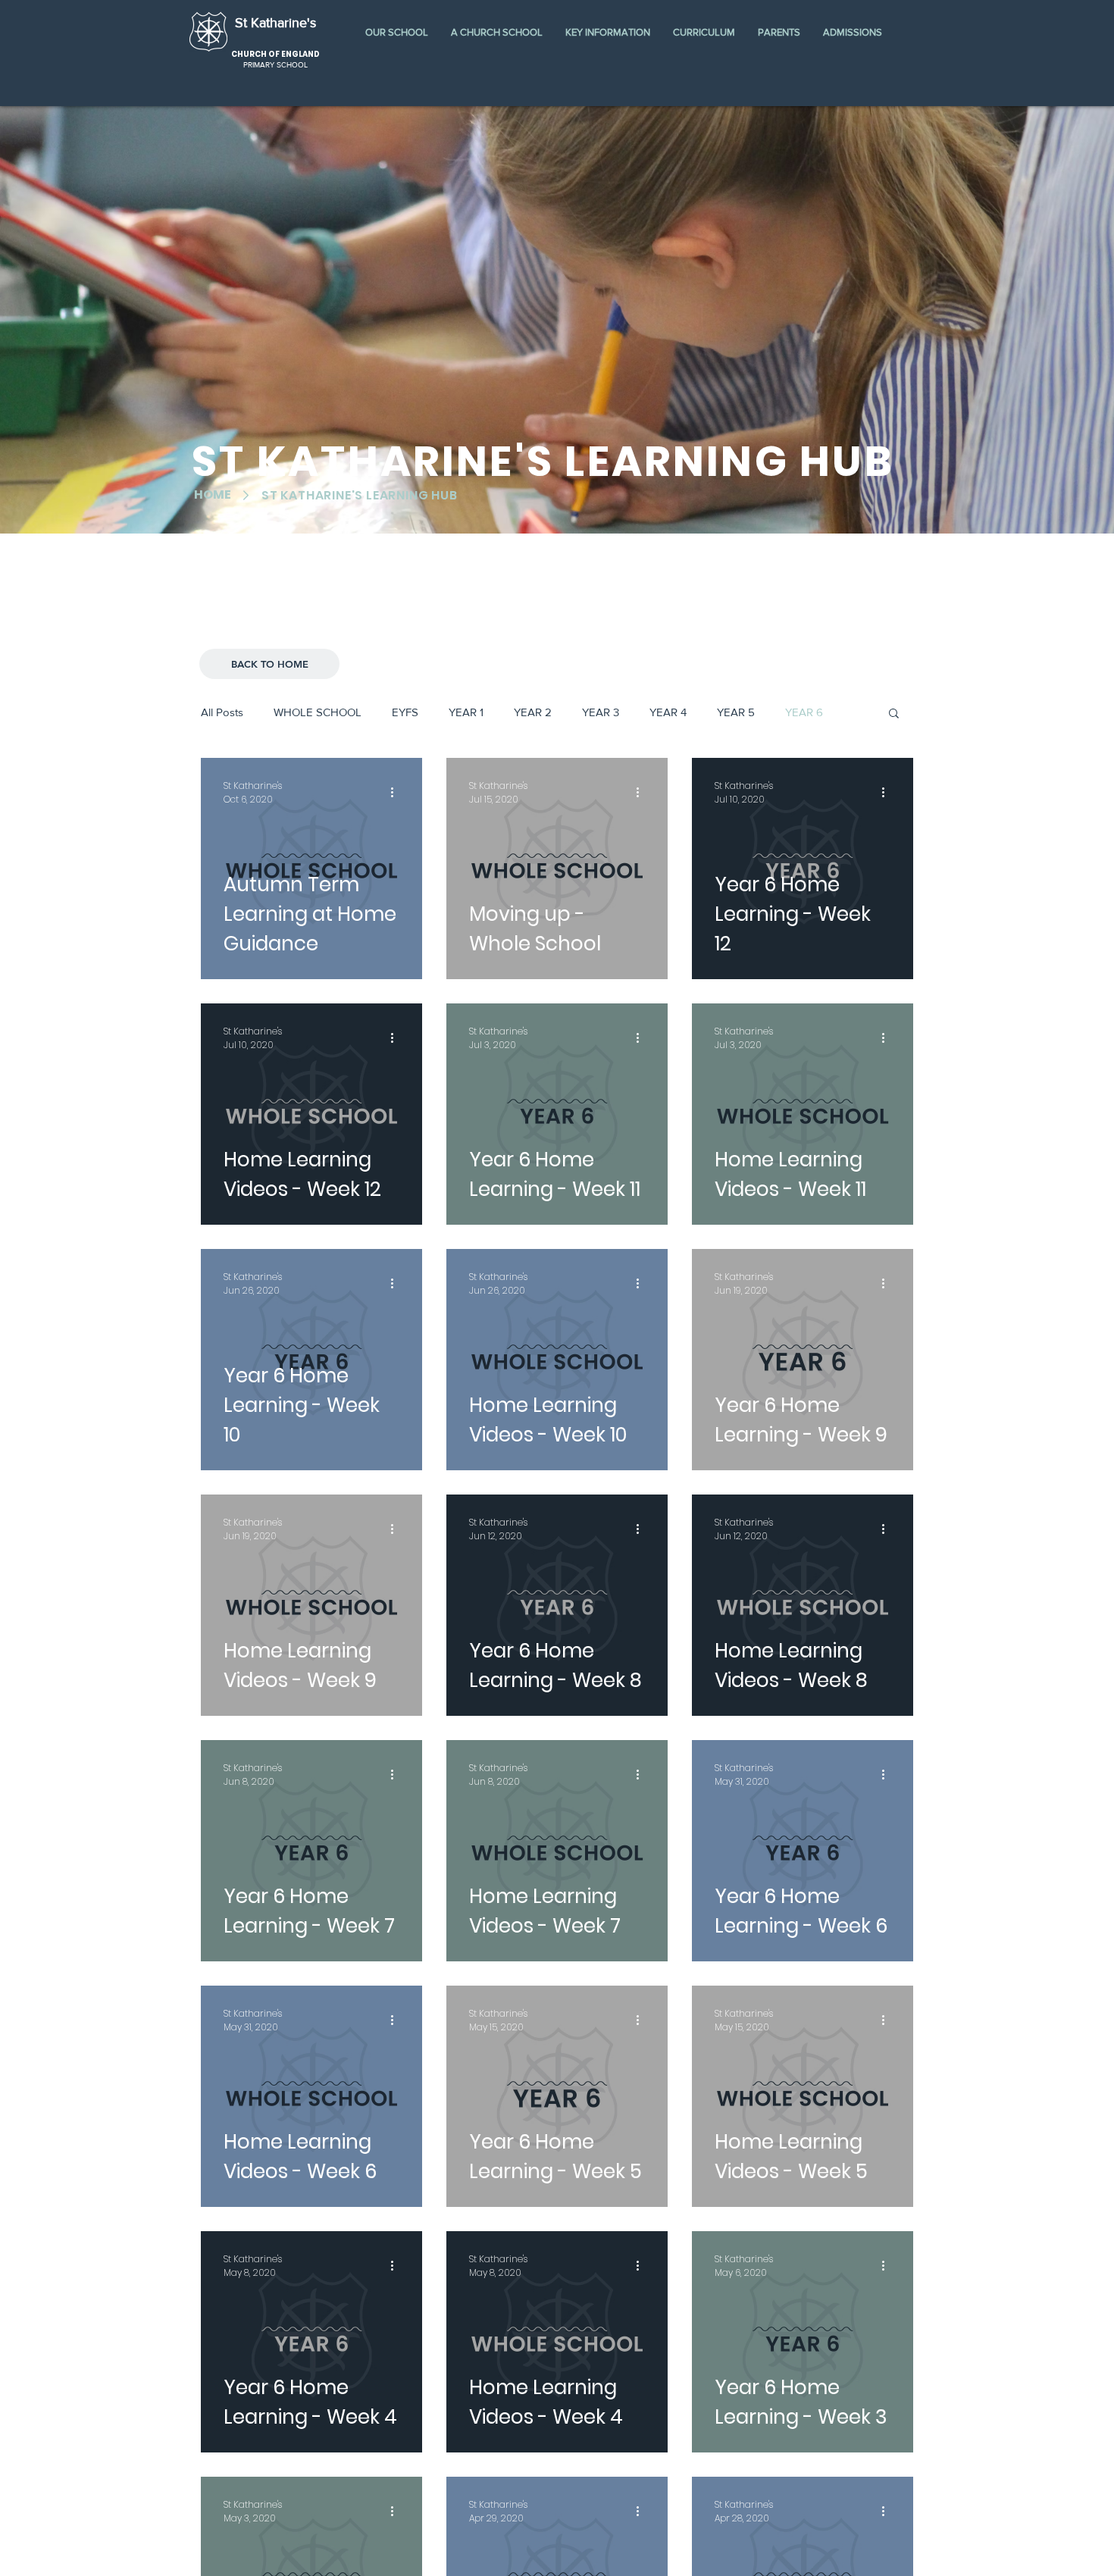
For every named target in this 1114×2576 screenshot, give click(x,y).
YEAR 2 (533, 712)
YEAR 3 (601, 712)
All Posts (222, 712)
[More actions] (397, 793)
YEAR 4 (668, 712)
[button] (397, 32)
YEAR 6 (804, 712)
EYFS (405, 712)
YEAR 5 (736, 712)
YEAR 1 (466, 712)
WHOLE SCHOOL (318, 712)
